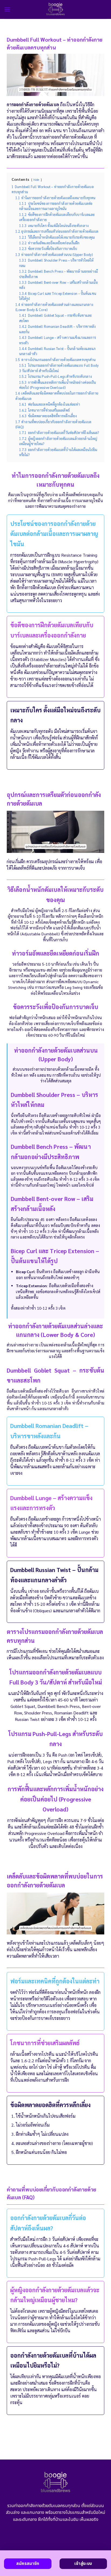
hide (36, 180)
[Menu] (7, 9)
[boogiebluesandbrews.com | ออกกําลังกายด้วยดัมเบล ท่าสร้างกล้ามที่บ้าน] (56, 9)
